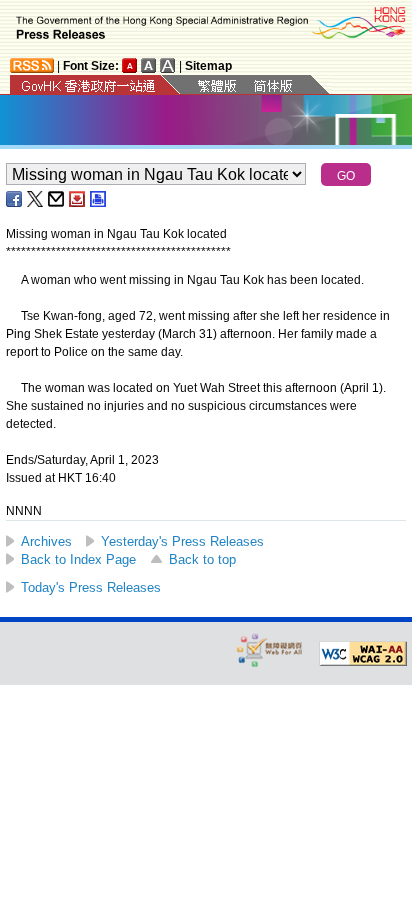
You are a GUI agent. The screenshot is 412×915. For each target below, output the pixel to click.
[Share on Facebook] (15, 199)
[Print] (99, 199)
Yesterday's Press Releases (182, 541)
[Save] (78, 199)
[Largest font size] (168, 65)
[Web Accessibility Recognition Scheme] (270, 649)
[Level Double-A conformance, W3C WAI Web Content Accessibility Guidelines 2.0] (363, 654)
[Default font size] (130, 65)
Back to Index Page (78, 559)
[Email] (57, 199)
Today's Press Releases (91, 587)
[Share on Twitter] (36, 199)
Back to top (202, 559)
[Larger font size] (149, 65)
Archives (46, 541)
